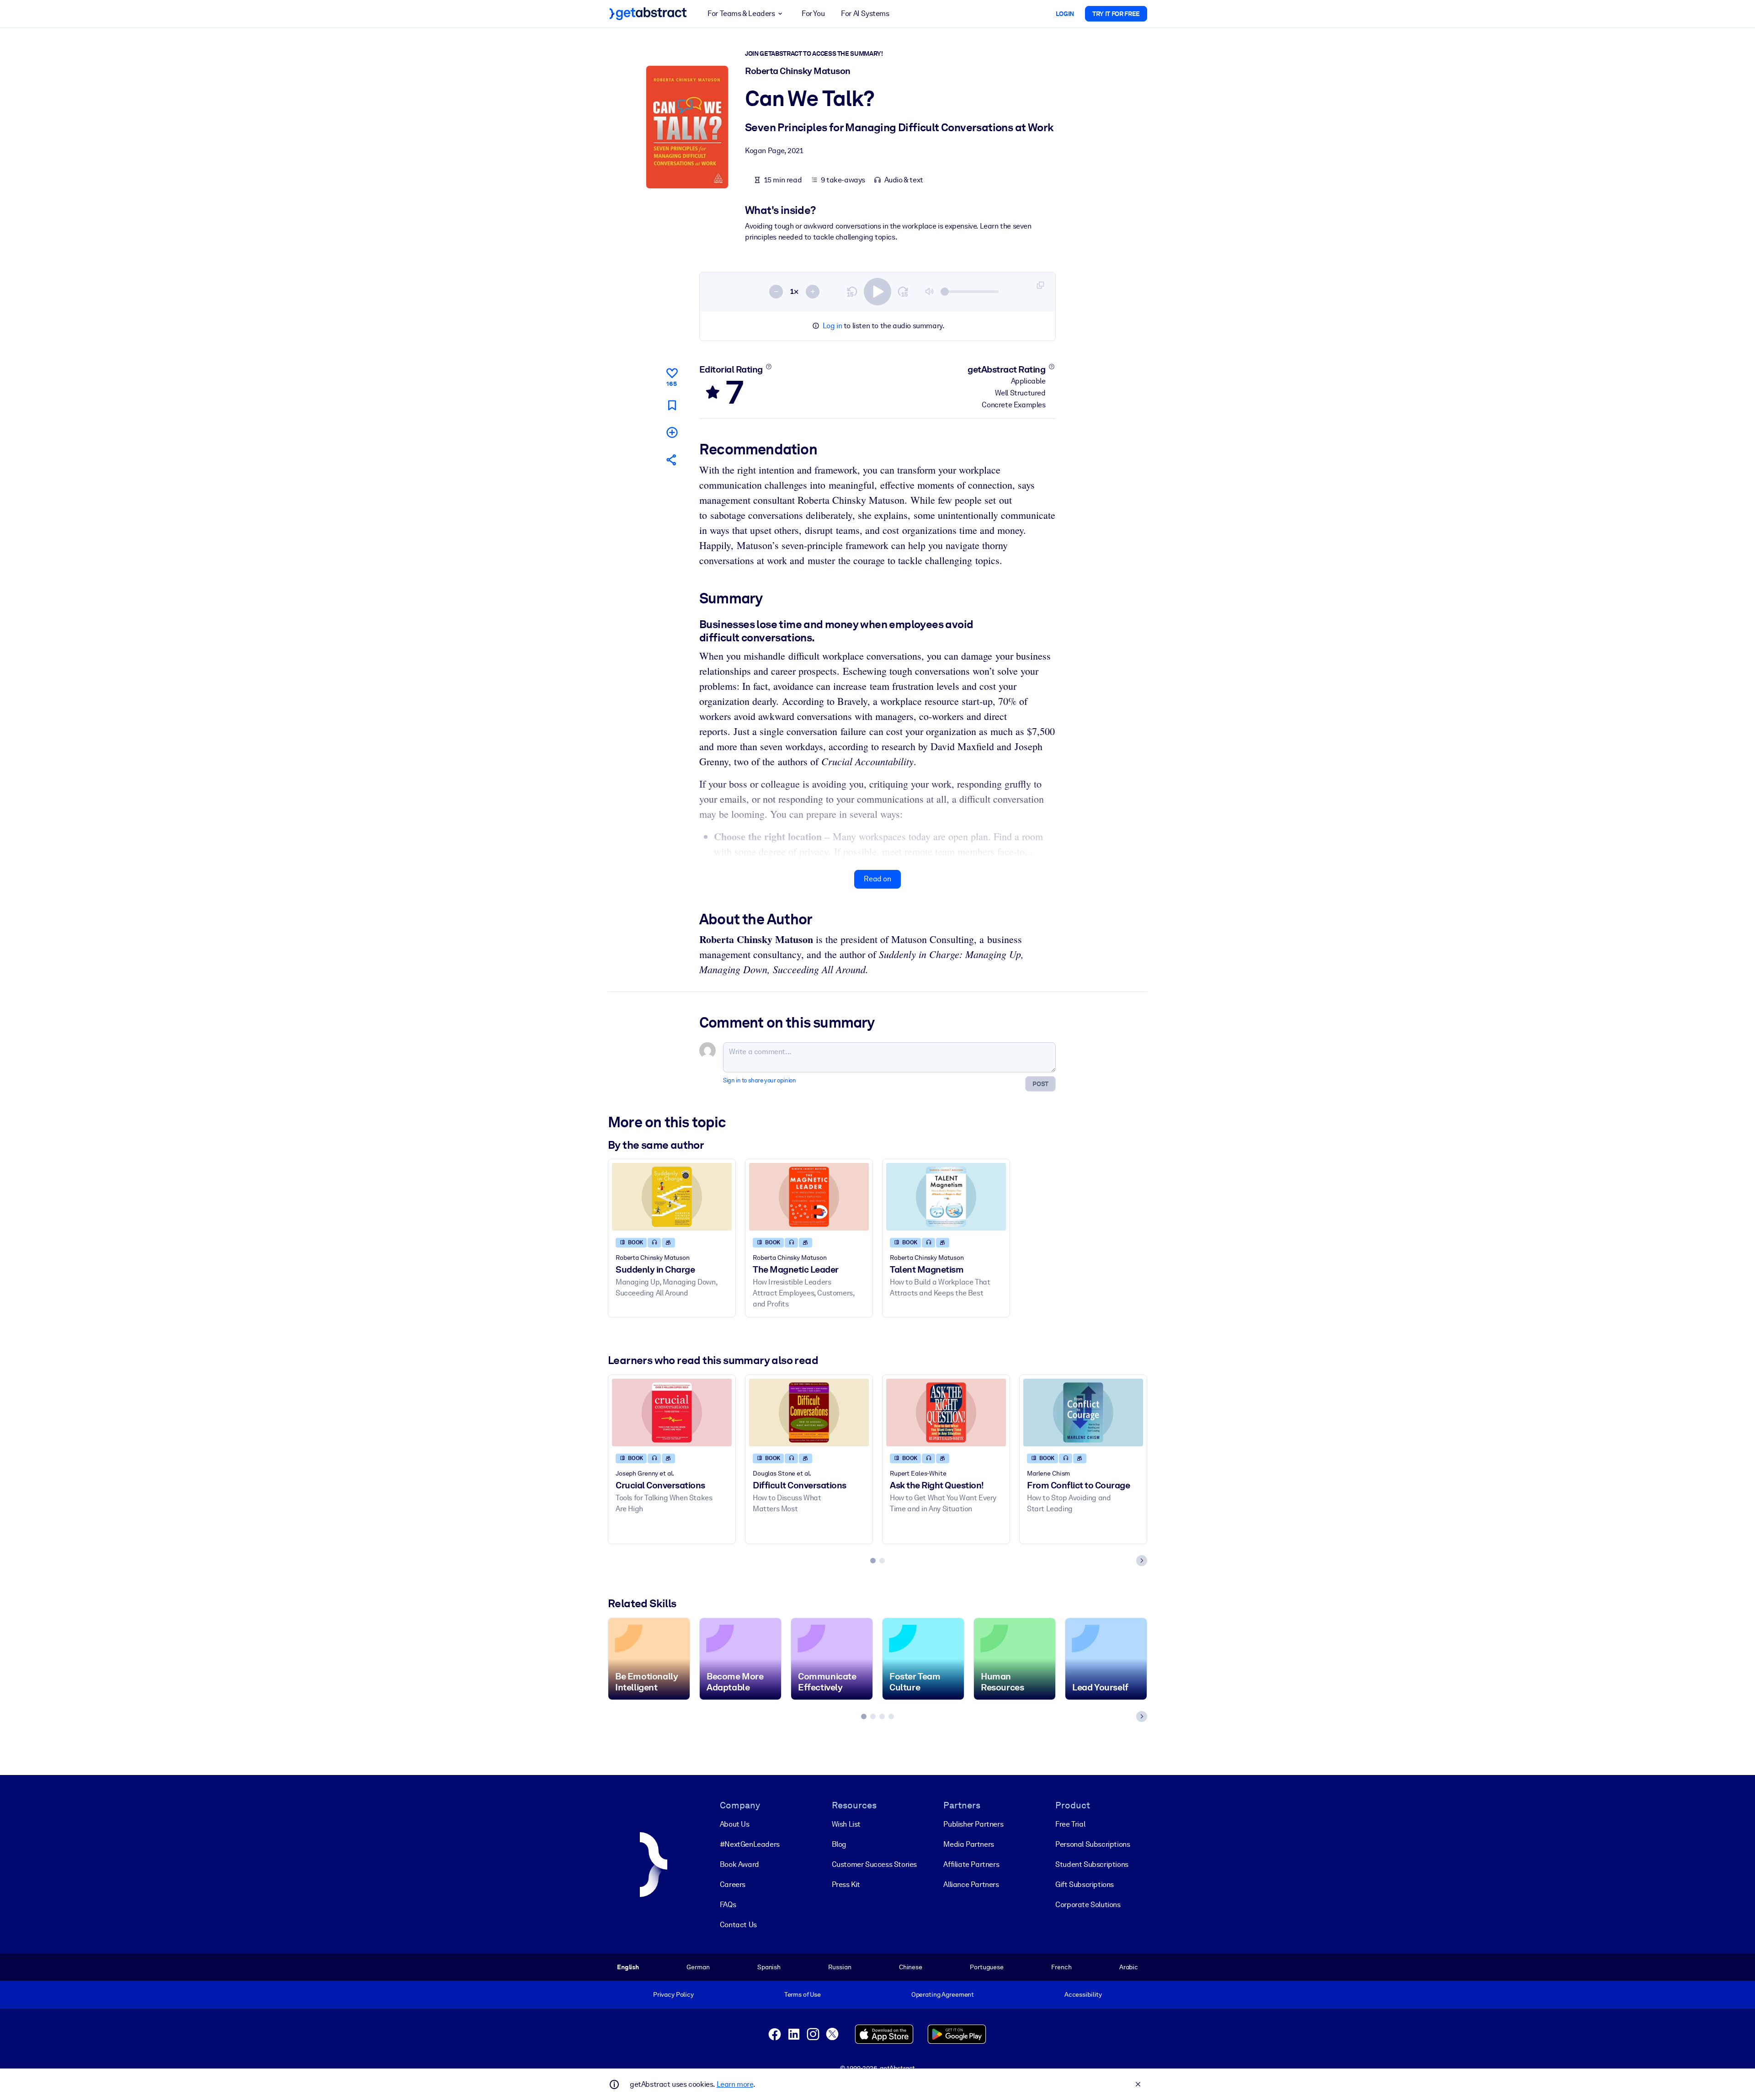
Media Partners (968, 1844)
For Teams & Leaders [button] (741, 13)
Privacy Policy (673, 1994)
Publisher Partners (973, 1824)
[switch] (877, 292)
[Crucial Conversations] (672, 1412)
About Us (735, 1824)
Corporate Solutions (1088, 1905)
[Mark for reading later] (672, 405)
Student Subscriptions (1092, 1864)
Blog (839, 1844)
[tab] (873, 1561)
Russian (840, 1967)
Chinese (911, 1967)
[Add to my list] (672, 432)
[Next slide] (1142, 1561)
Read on (877, 879)
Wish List (846, 1824)
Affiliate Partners (971, 1864)
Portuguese (987, 1967)
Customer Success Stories (874, 1864)
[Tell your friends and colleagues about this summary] (672, 460)
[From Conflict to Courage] (1083, 1412)
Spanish (769, 1967)
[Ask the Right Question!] (946, 1412)
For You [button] (813, 13)
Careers (733, 1884)
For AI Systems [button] (865, 13)
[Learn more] (768, 367)
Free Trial (1070, 1824)
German (698, 1967)
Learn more (735, 2084)
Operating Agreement (943, 1994)
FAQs (728, 1905)
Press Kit (846, 1884)
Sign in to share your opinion (759, 1080)
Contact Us (738, 1925)
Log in (832, 326)
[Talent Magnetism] (946, 1197)
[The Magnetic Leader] (809, 1197)
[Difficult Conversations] (809, 1412)
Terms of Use (803, 1994)
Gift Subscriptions (1085, 1884)
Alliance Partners (971, 1884)
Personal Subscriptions (1093, 1844)
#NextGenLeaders (750, 1844)
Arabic (1129, 1967)
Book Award (739, 1864)
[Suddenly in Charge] (672, 1197)
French (1061, 1967)
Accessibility (1083, 1994)
